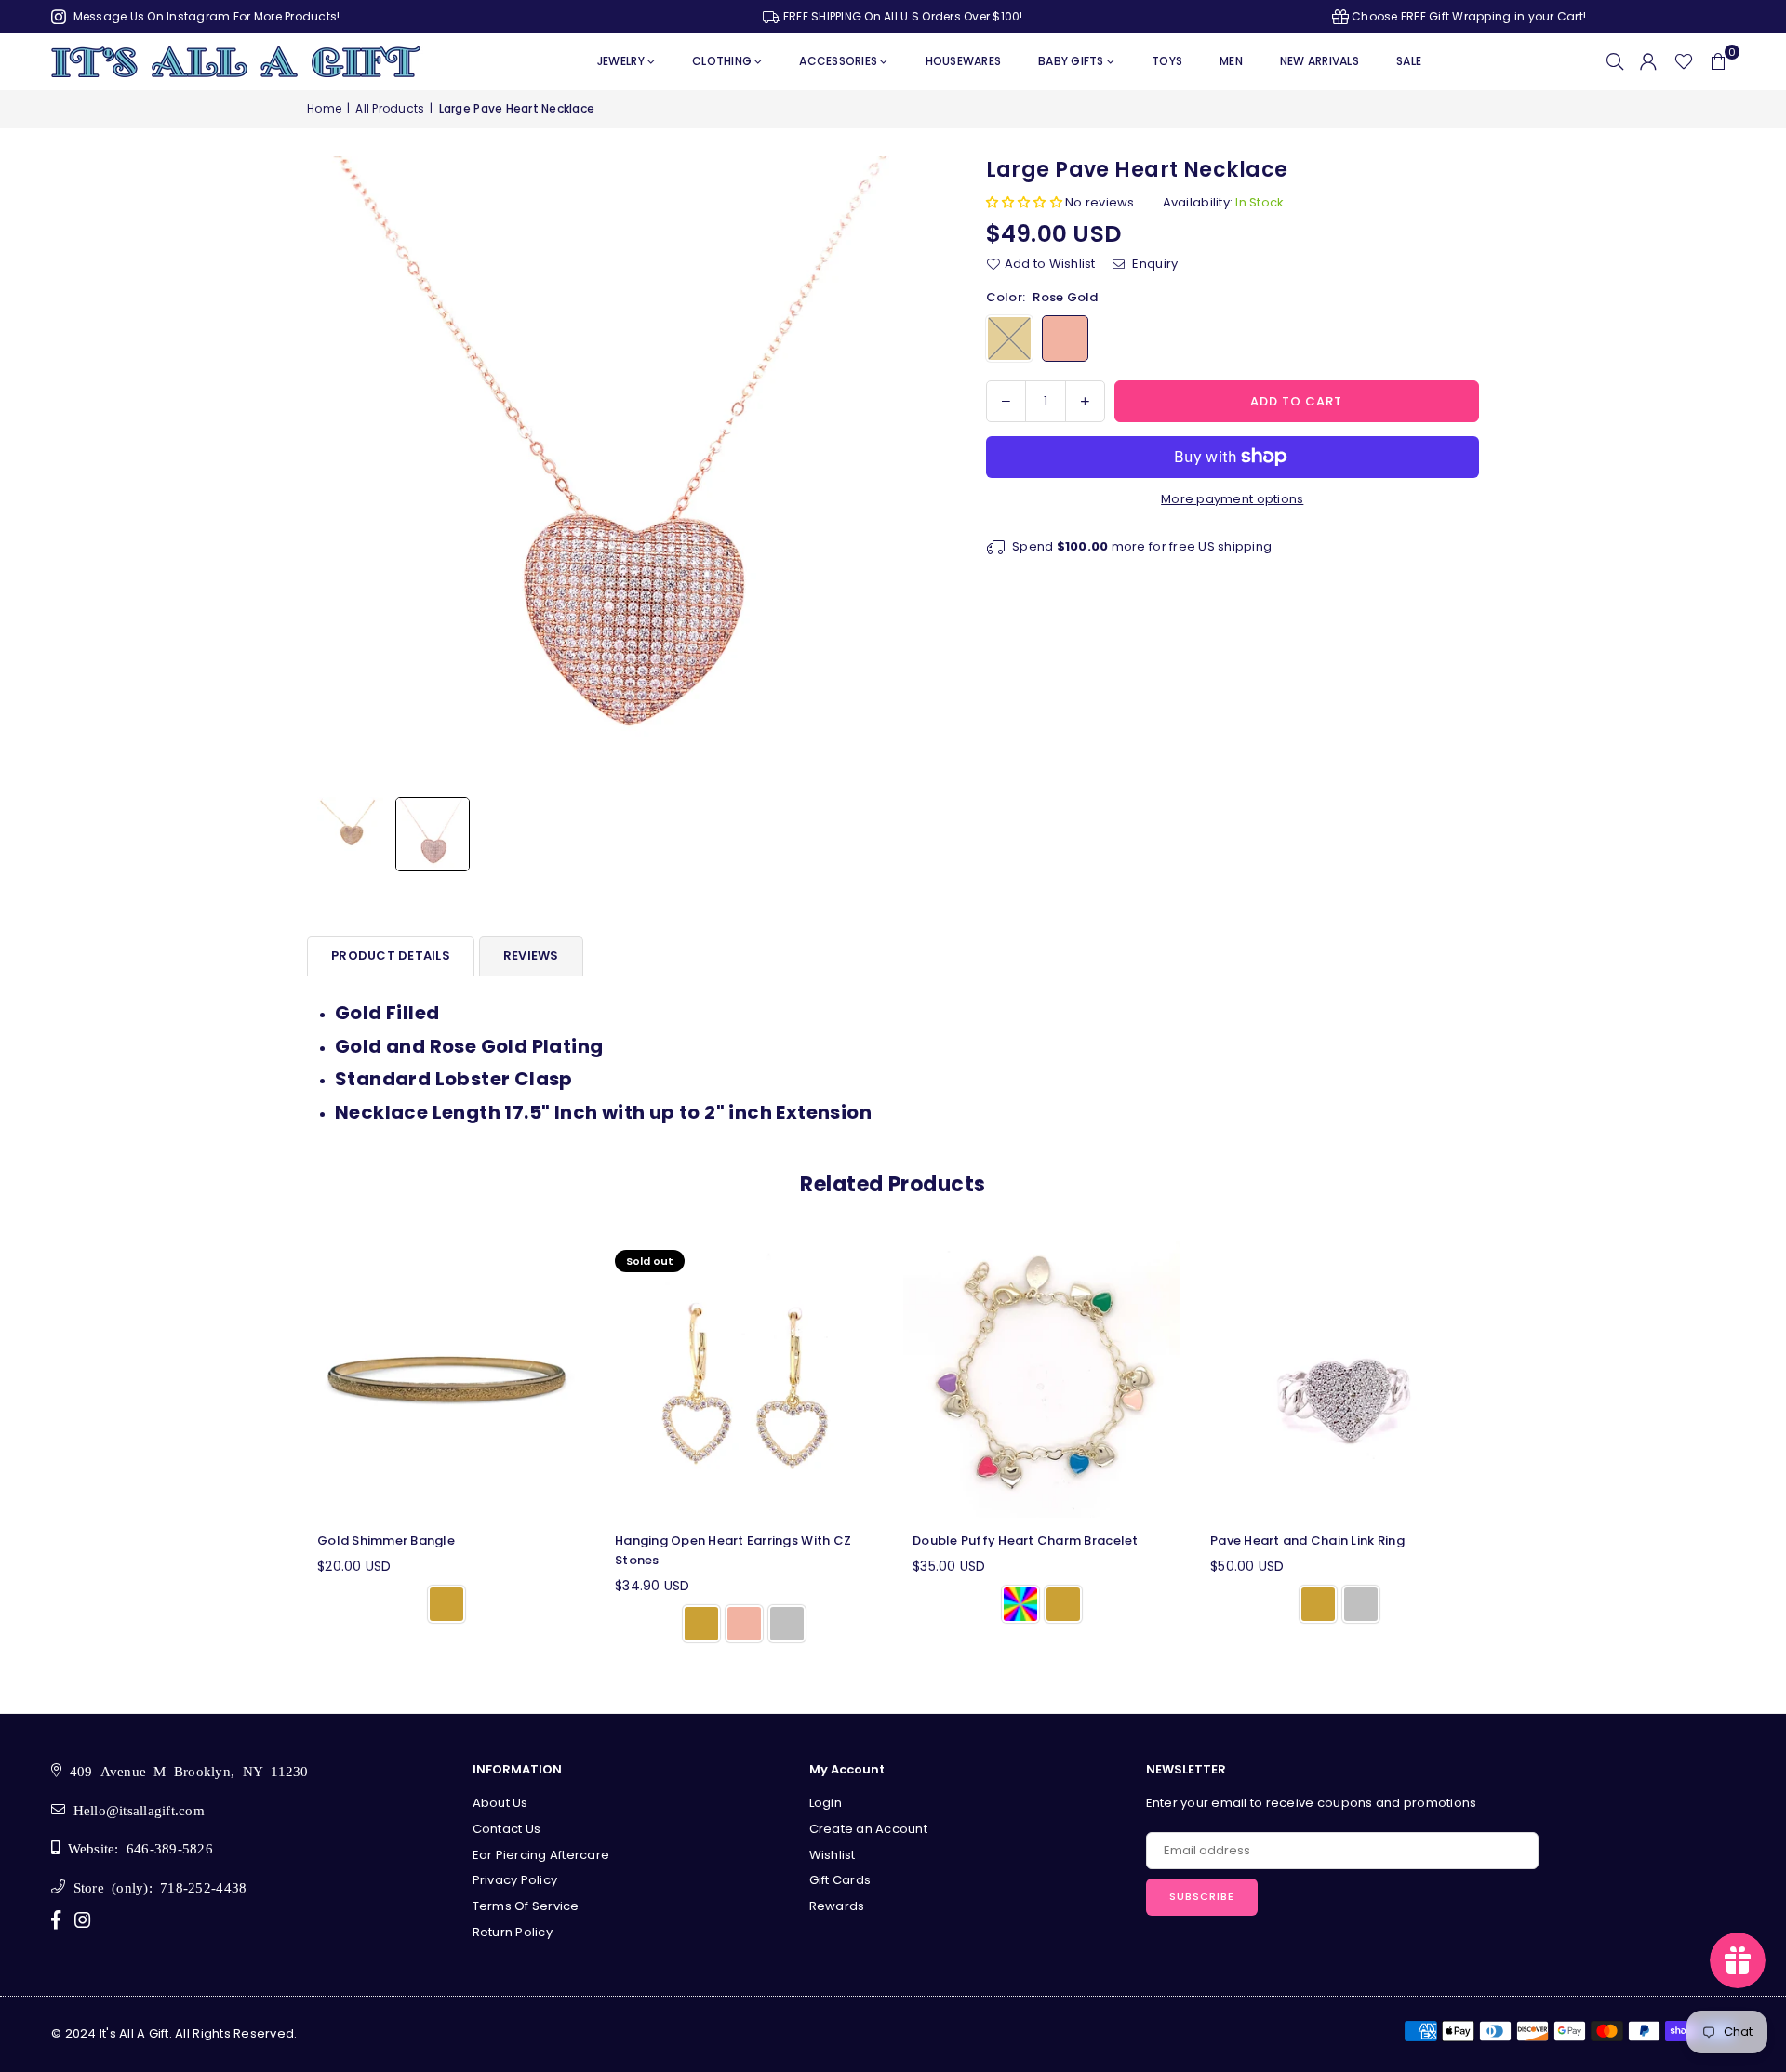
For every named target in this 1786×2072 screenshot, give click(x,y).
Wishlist (833, 1855)
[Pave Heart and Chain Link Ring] (1339, 1379)
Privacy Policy (515, 1880)
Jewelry (621, 61)
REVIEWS (531, 956)
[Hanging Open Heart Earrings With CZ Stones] (744, 1379)
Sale (1409, 61)
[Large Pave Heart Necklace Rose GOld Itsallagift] (433, 834)
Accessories (838, 61)
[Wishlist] (1684, 61)
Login (826, 1803)
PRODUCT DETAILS (391, 956)
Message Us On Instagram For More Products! (205, 16)
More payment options (1232, 499)
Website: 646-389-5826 (136, 1847)
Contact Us (507, 1829)
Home (324, 108)
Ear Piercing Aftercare (541, 1855)
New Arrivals (1320, 61)
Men (1231, 61)
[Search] (1615, 61)
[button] (1718, 61)
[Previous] (333, 472)
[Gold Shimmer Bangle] (446, 1379)
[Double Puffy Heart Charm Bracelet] (1042, 1379)
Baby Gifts (1071, 61)
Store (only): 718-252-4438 (156, 1886)
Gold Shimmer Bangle (386, 1541)
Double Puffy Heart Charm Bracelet (1026, 1541)
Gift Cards (840, 1880)
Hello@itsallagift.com (135, 1809)
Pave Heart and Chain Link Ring (1307, 1541)
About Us (500, 1803)
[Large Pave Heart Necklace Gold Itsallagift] (349, 834)
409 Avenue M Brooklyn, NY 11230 (185, 1770)
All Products (390, 108)
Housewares (964, 61)
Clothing (722, 61)
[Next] (914, 472)
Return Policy (513, 1932)
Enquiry (1153, 264)
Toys (1167, 61)
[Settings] (1648, 61)
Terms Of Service (526, 1906)
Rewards (837, 1906)
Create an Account (868, 1829)
